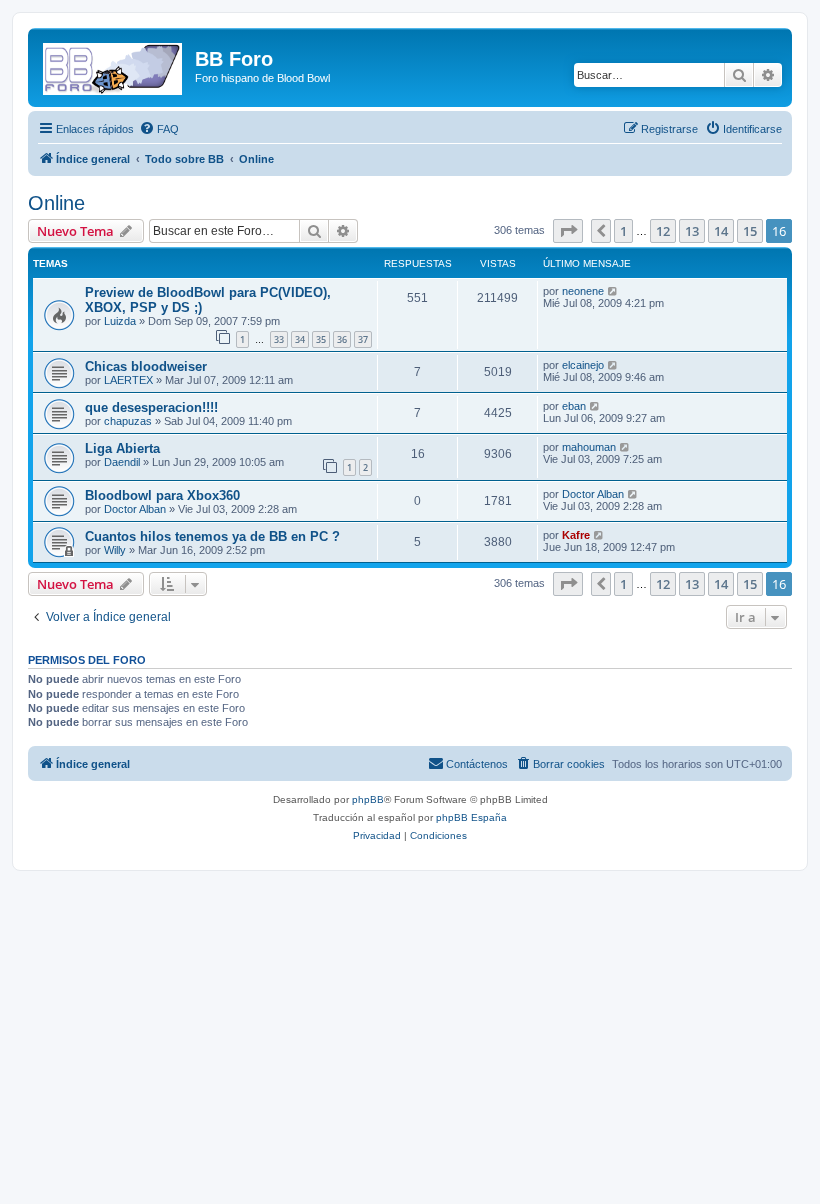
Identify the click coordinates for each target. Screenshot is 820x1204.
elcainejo (583, 365)
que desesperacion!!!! (151, 407)
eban (574, 406)
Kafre (576, 535)
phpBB (368, 799)
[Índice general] (114, 65)
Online (56, 203)
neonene (583, 291)
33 (279, 339)
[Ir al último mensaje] (613, 291)
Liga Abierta (122, 448)
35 (321, 339)
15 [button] (750, 231)
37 (363, 339)
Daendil (122, 462)
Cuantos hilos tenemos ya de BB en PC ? (212, 536)
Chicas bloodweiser (146, 366)
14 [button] (721, 231)
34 (300, 339)
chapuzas (128, 421)
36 (342, 339)
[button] (568, 231)
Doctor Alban (135, 509)
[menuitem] (159, 129)
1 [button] (623, 231)
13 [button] (692, 231)
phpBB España (471, 817)
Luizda (120, 321)
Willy (115, 550)
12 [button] (663, 231)
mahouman (589, 447)
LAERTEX (128, 380)
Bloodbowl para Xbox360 (162, 495)
